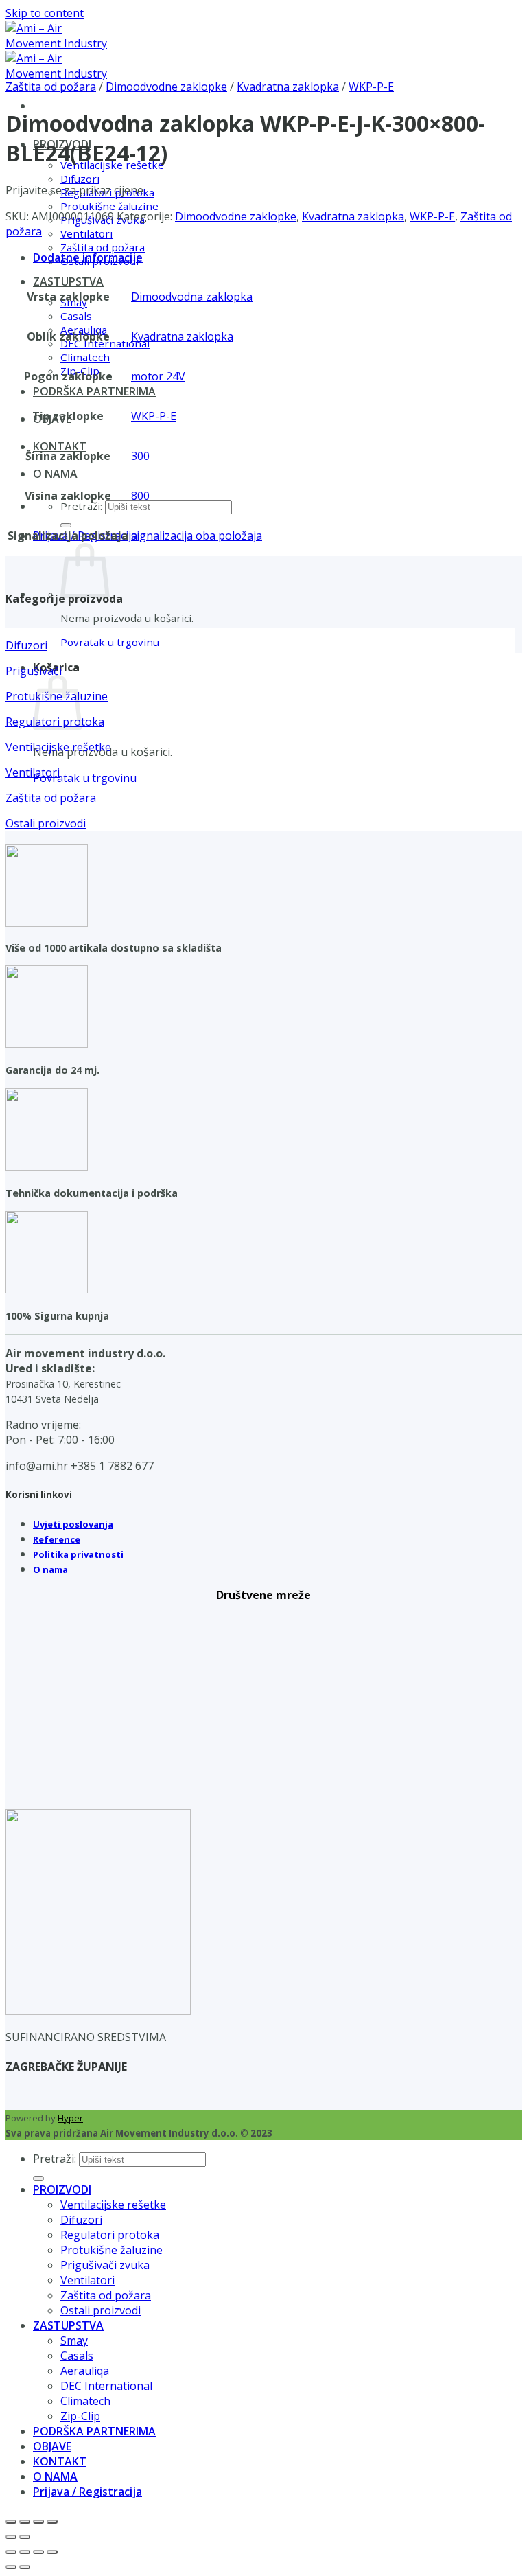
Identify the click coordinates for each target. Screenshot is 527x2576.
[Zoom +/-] (11, 2522)
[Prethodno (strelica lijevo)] (11, 2537)
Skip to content (45, 13)
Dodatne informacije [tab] (88, 257)
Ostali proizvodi (101, 2310)
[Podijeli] (38, 2522)
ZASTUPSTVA (68, 281)
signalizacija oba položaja (197, 536)
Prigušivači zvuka (105, 2265)
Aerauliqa (85, 2371)
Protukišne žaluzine (109, 206)
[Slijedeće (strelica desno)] (25, 2537)
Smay (74, 2341)
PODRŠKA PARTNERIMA (94, 391)
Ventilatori (86, 233)
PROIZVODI (62, 2189)
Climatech (85, 357)
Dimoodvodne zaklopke (166, 87)
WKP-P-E (371, 87)
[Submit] (66, 525)
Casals (76, 316)
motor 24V (158, 376)
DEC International (106, 2386)
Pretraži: (81, 506)
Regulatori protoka (110, 2235)
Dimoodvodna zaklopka (192, 297)
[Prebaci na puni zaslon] (25, 2522)
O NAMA (55, 474)
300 (140, 456)
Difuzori (80, 179)
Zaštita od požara (103, 247)
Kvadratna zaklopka (288, 87)
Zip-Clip (80, 2416)
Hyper (70, 2118)
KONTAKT (60, 446)
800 (140, 496)
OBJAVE (52, 2446)
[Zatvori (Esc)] (52, 2522)
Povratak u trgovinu (110, 642)
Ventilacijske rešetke (113, 2205)
